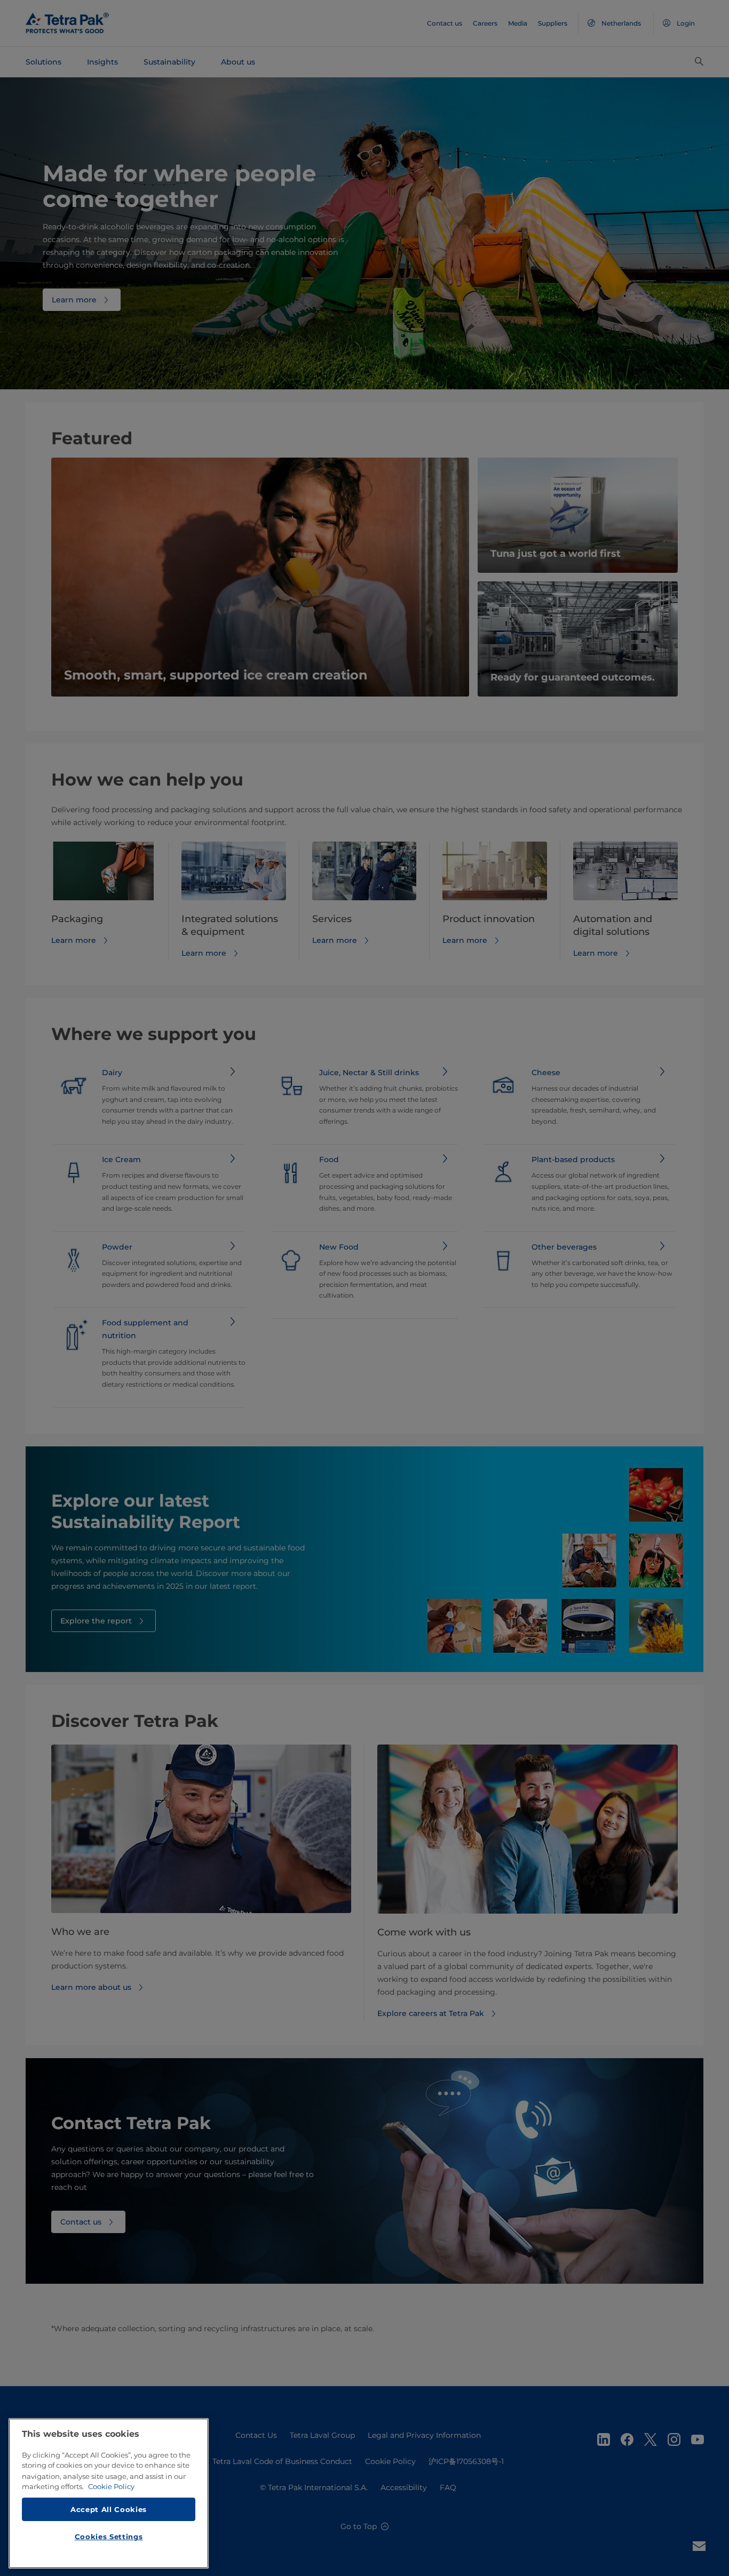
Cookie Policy (111, 2486)
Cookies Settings (109, 2537)
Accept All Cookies (109, 2509)
